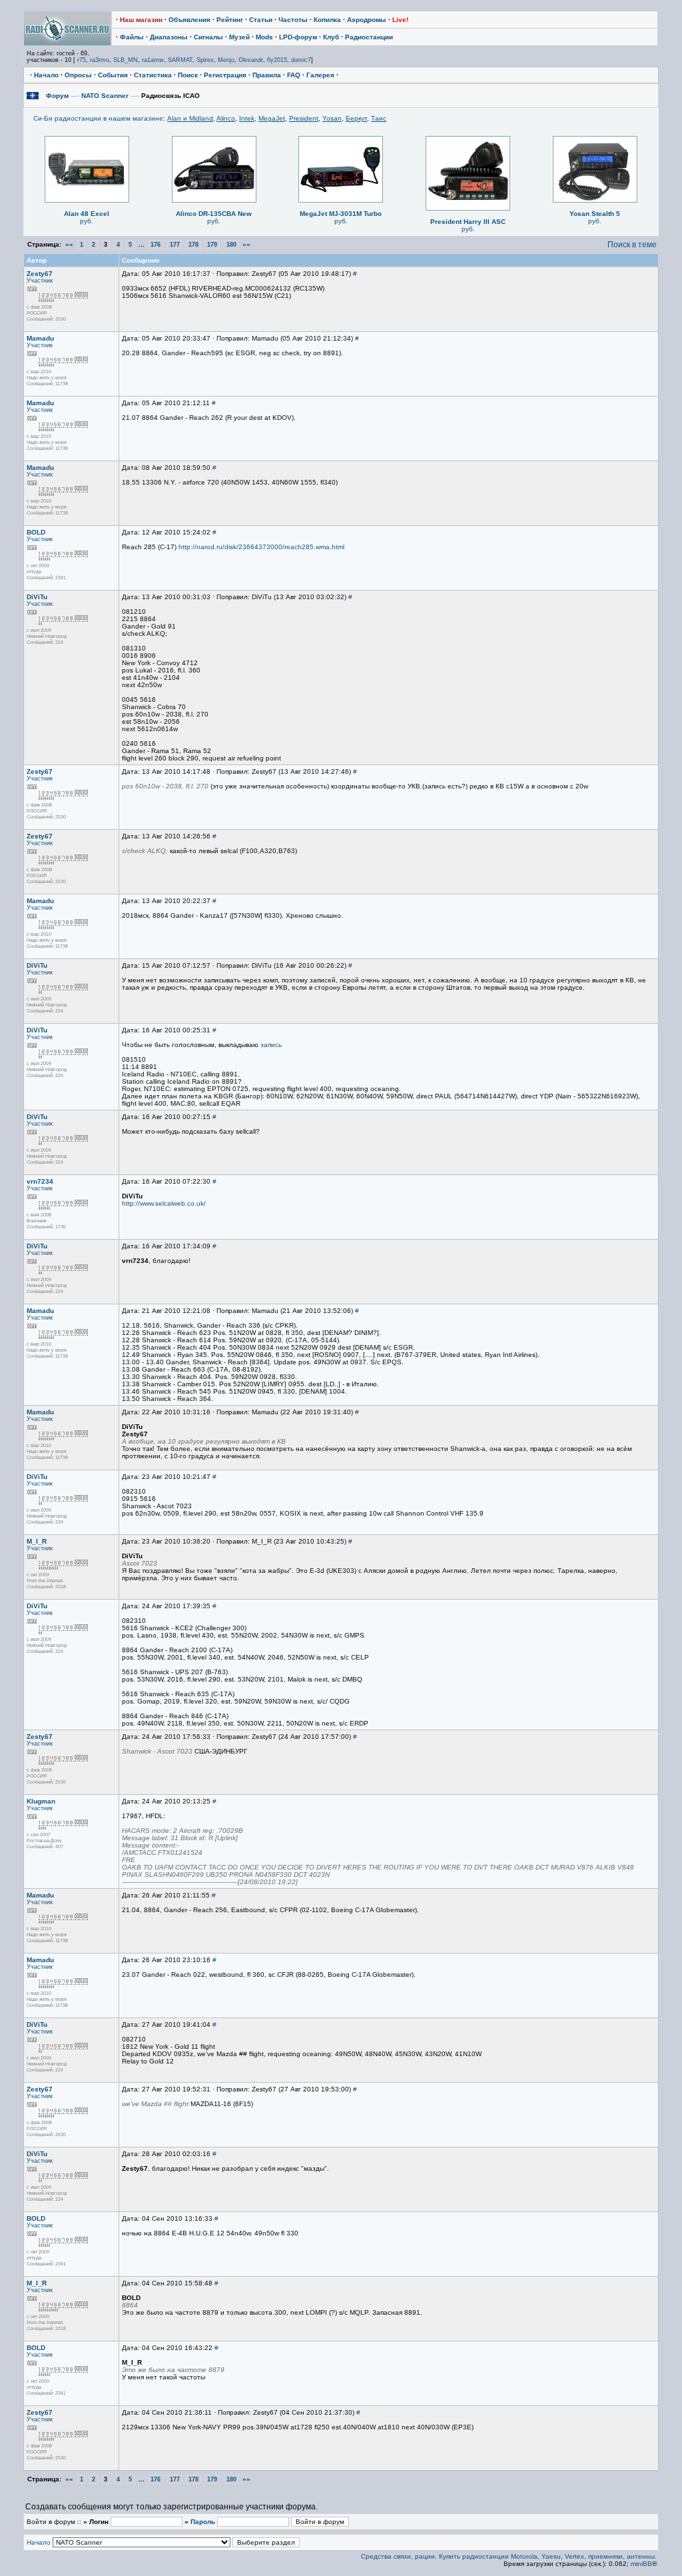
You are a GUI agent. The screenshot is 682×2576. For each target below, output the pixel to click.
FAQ (294, 75)
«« (69, 244)
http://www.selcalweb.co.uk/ (164, 1203)
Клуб (331, 37)
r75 (82, 60)
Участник (40, 281)
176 (156, 245)
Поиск (188, 75)
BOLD (36, 532)
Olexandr (251, 60)
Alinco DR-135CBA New (214, 214)
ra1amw (153, 60)
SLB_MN (126, 60)
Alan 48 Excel (87, 214)
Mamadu (40, 338)
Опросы (78, 75)
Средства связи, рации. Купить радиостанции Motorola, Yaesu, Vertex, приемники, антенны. (509, 2556)
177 (175, 245)
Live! (400, 20)
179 (212, 245)
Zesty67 (40, 274)
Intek (247, 118)
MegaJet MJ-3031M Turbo (341, 214)
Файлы (132, 37)
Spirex (205, 60)
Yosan (332, 118)
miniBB (641, 2564)
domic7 (301, 60)
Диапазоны (169, 37)
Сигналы (208, 37)
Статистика (153, 75)
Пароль (203, 2522)
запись (271, 1045)
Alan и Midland (190, 118)
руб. (87, 221)
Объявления (189, 20)
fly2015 (277, 60)
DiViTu (37, 597)
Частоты (293, 20)
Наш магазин (141, 20)
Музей (239, 37)
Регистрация (225, 75)
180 (231, 245)
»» (246, 244)
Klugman (41, 1801)
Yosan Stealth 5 (595, 214)
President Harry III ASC (468, 222)
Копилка (327, 20)
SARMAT (180, 60)
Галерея (320, 75)
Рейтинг (230, 20)
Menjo (226, 60)
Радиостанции (369, 37)
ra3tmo (100, 60)
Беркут (356, 118)
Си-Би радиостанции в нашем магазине (98, 118)
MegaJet (272, 118)
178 (193, 245)
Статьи (261, 20)
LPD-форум (298, 37)
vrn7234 (40, 1181)
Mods (264, 37)
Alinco (226, 118)
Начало (46, 75)
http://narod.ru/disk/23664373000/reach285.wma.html (261, 547)
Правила (267, 75)
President (304, 118)
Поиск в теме (632, 245)
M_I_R (37, 1541)
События (113, 75)
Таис (379, 118)
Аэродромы (367, 20)
